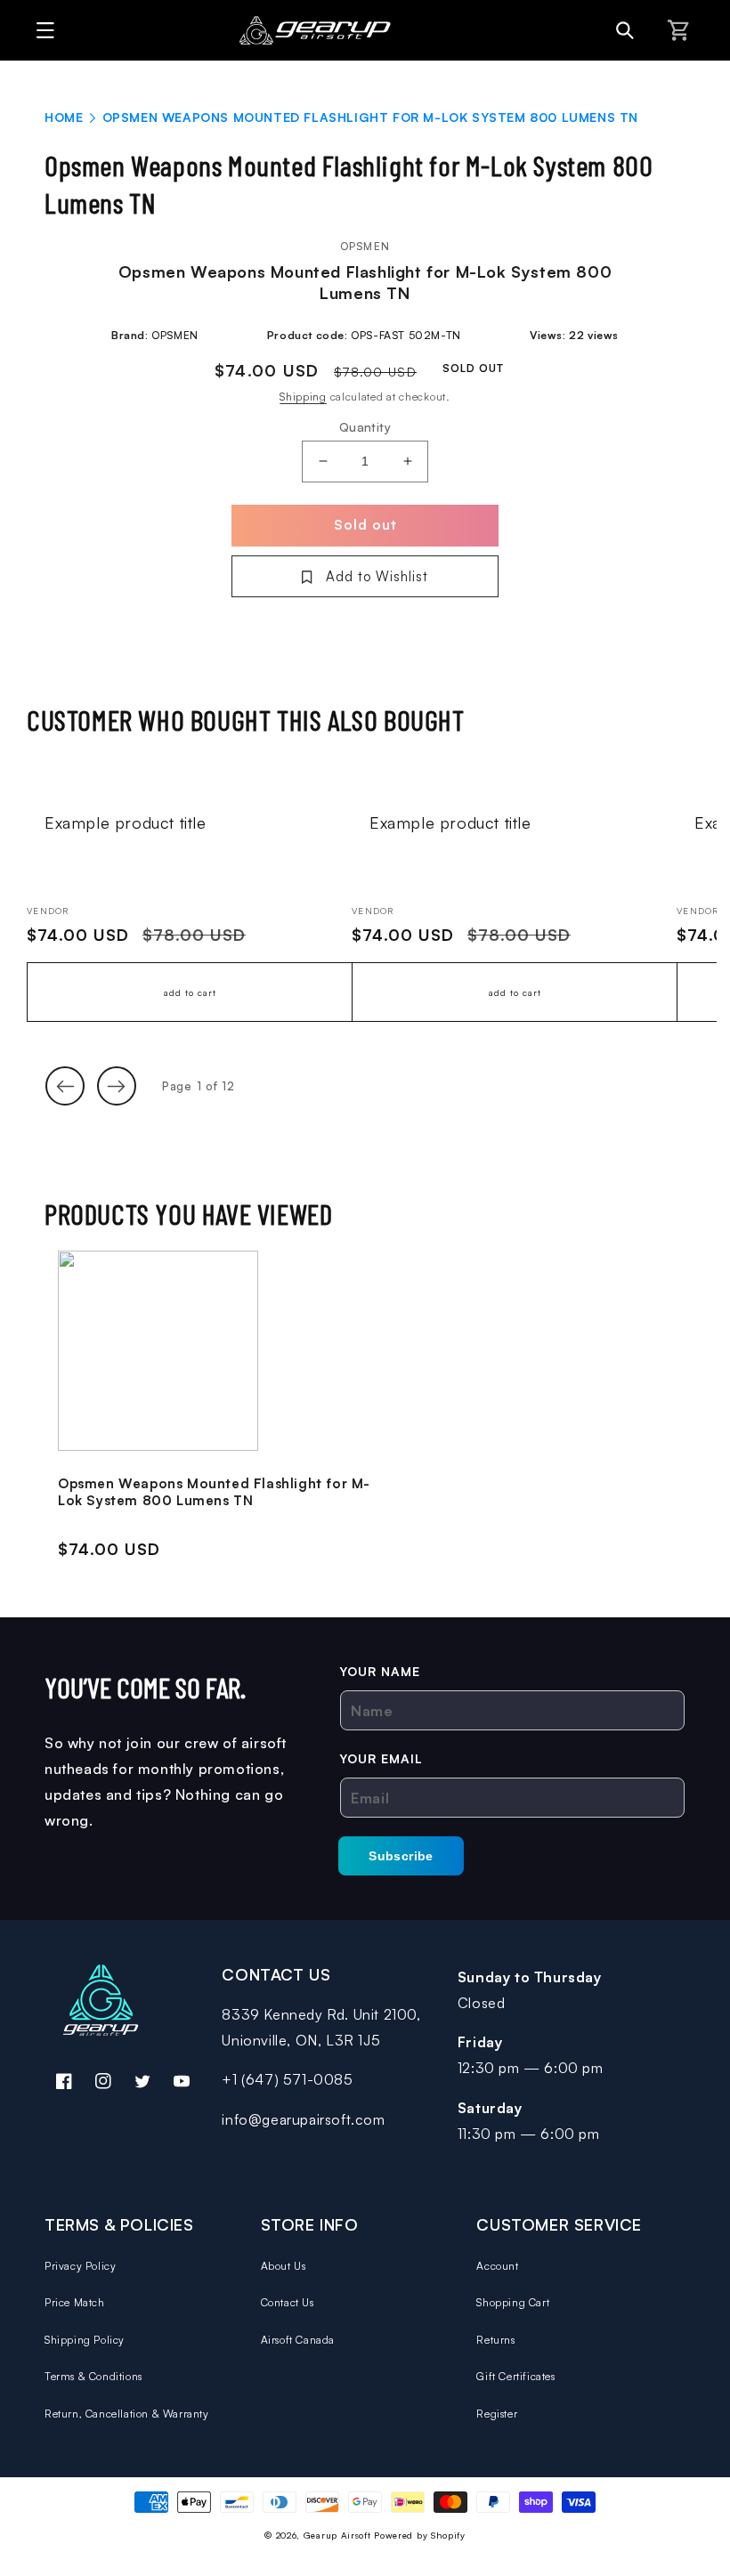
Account (497, 2266)
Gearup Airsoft (337, 2535)
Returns (495, 2340)
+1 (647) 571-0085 (287, 2079)
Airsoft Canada (298, 2340)
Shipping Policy (85, 2340)
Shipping (303, 397)
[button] (41, 30)
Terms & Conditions (93, 2376)
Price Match (75, 2302)
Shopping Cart (513, 2302)
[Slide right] (117, 1086)
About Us (284, 2266)
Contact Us (288, 2302)
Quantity (365, 427)
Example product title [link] (126, 822)
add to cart (190, 992)
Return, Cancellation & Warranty (127, 2414)
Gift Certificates (515, 2376)
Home (64, 117)
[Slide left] (65, 1086)
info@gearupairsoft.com (303, 2119)
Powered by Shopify (420, 2535)
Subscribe (401, 1856)
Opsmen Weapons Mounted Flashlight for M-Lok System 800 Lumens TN (214, 1492)
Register (497, 2414)
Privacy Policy (80, 2266)
